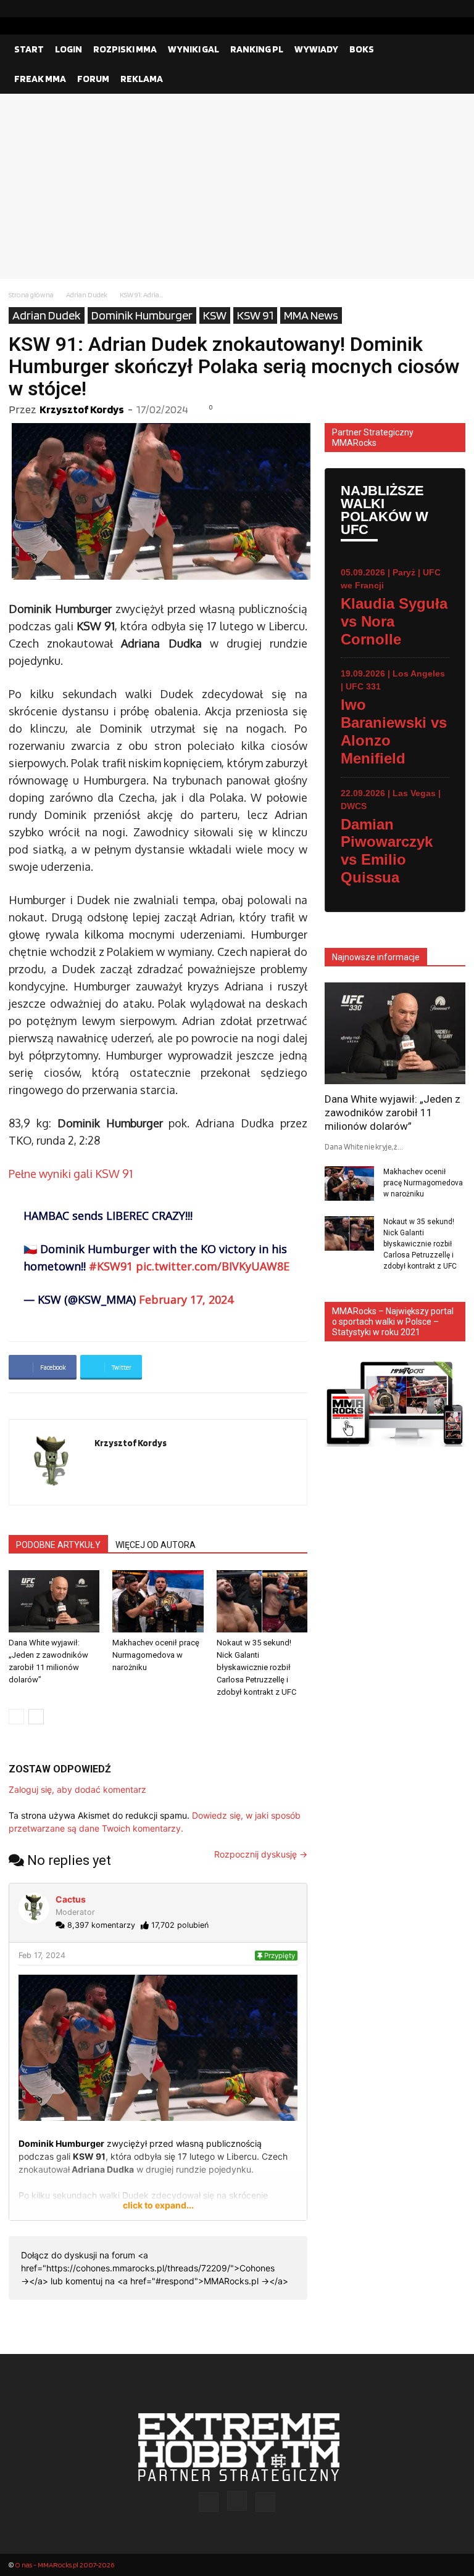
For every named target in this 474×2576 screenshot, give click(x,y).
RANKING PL (257, 49)
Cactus (71, 1899)
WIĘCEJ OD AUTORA (156, 1545)
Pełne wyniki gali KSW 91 (71, 1174)
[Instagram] (436, 9)
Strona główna (31, 294)
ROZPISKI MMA (125, 49)
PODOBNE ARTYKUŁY (58, 1545)
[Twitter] (456, 9)
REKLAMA (142, 79)
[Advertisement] (237, 186)
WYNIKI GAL (193, 49)
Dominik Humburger (142, 315)
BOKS (362, 49)
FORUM (93, 79)
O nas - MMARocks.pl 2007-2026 (64, 2565)
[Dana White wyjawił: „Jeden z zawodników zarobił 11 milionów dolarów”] (54, 1601)
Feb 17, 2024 (42, 1955)
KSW (215, 315)
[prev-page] (16, 1717)
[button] (451, 49)
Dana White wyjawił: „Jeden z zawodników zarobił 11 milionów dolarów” (393, 1113)
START (29, 49)
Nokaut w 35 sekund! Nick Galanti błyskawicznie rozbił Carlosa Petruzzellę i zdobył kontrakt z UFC (256, 1667)
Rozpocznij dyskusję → (261, 1854)
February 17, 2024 (186, 1299)
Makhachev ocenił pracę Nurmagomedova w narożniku (156, 1655)
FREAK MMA (40, 79)
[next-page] (36, 1717)
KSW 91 (255, 315)
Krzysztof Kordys (82, 409)
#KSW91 (111, 1266)
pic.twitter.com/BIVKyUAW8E (213, 1266)
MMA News (311, 315)
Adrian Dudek (87, 294)
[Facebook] (417, 9)
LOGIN (69, 49)
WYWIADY (316, 49)
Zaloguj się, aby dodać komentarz (77, 1789)
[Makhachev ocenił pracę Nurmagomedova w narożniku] (158, 1601)
